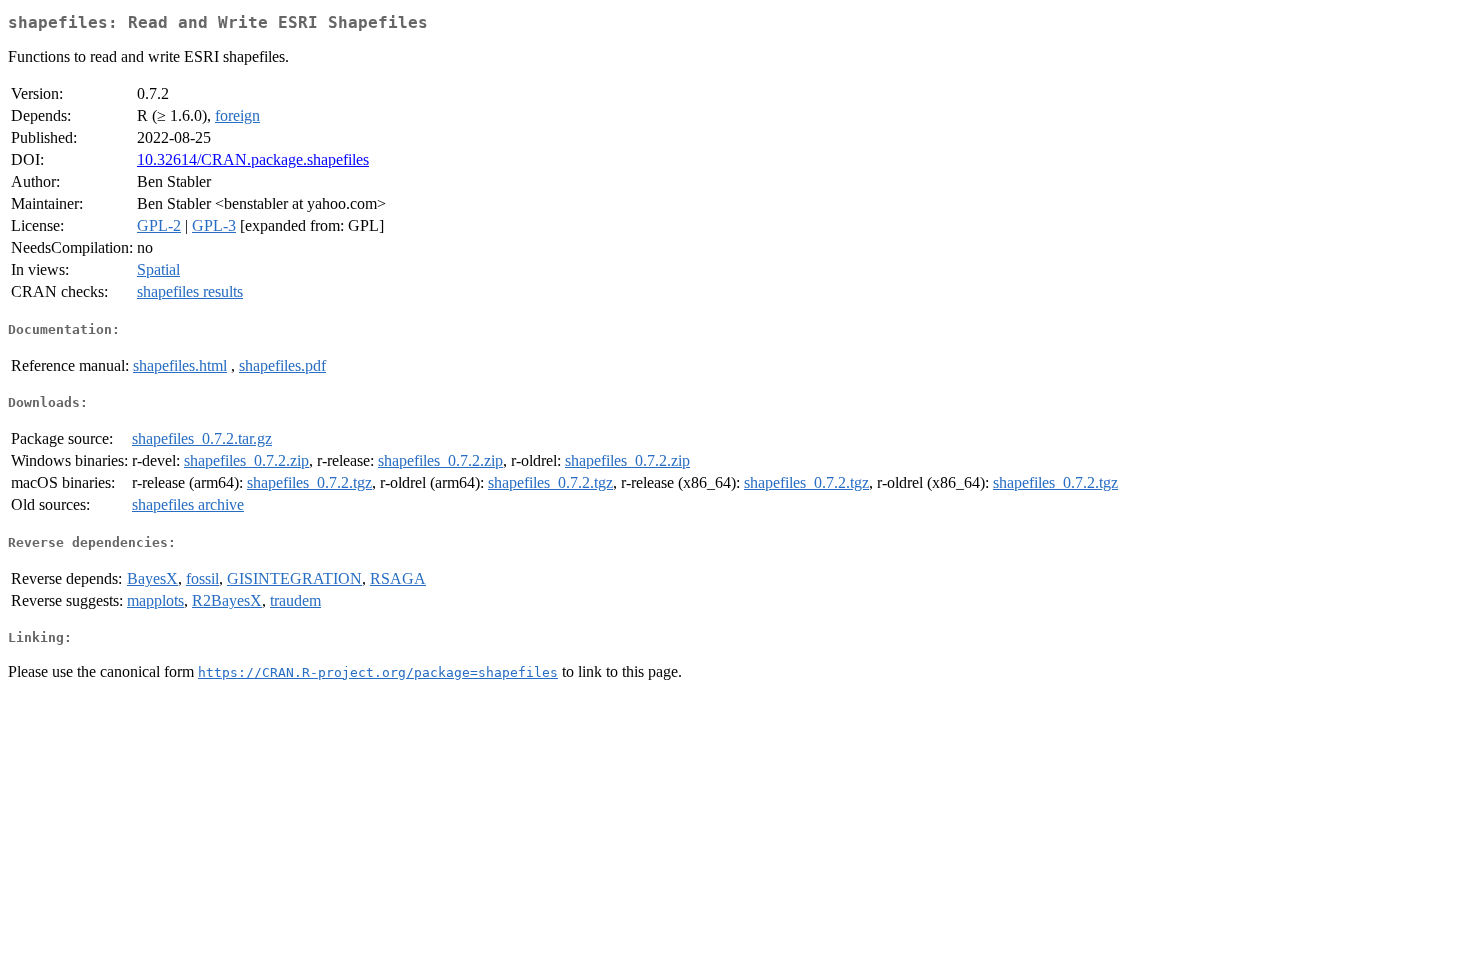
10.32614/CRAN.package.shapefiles (253, 159)
